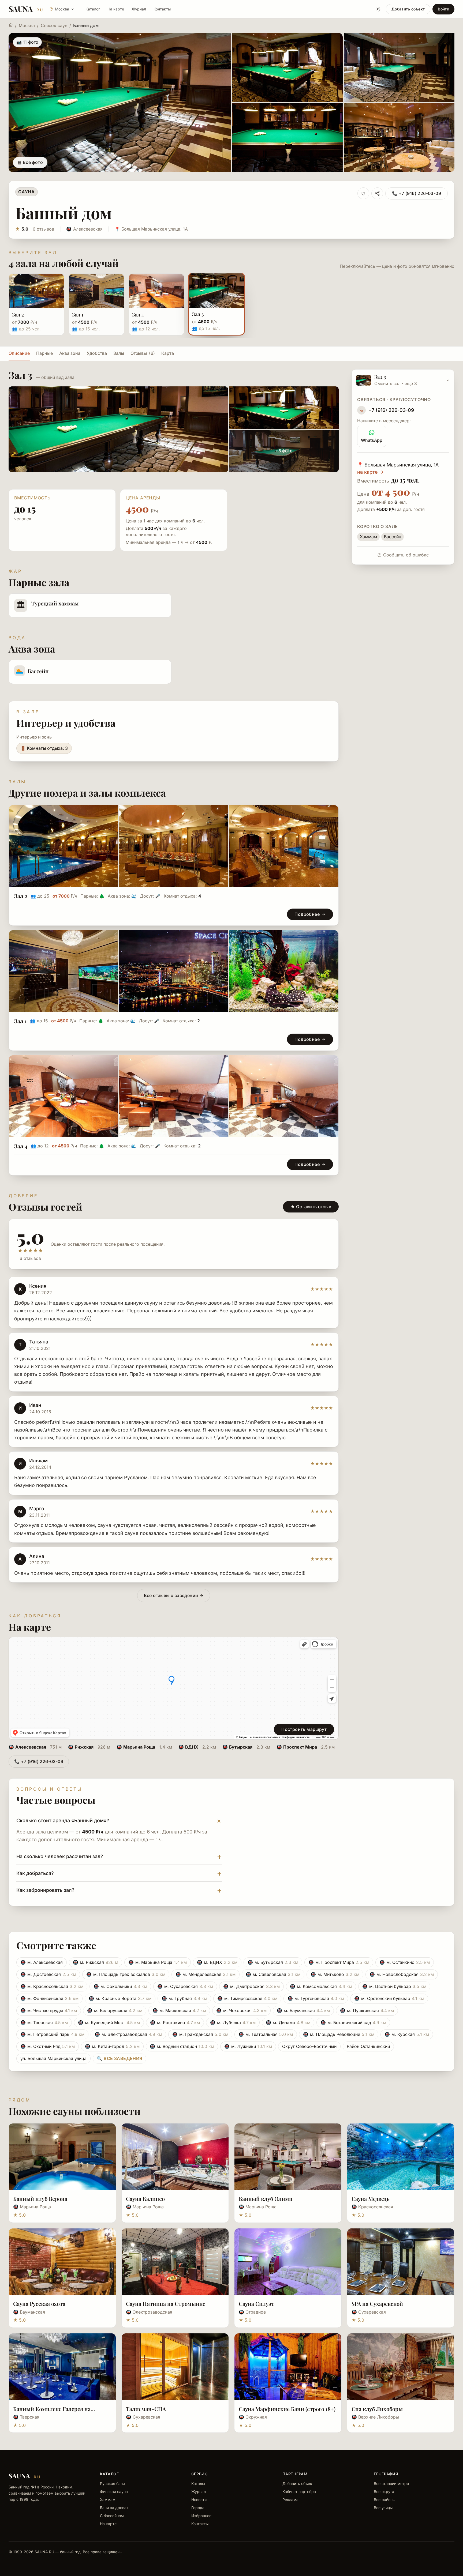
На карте (116, 9)
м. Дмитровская (251, 1986)
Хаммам (108, 2500)
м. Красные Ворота (120, 1998)
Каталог (93, 9)
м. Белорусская (115, 2010)
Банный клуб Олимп (266, 2199)
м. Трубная (184, 1998)
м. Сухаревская (185, 1986)
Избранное (201, 2516)
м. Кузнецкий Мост (109, 2023)
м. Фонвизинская (49, 1998)
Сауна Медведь (371, 2199)
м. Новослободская (402, 1974)
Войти (443, 9)
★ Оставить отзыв (311, 1207)
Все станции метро (391, 2483)
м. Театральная (266, 2034)
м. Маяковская (179, 2010)
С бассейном (112, 2516)
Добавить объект (408, 9)
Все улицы (383, 2508)
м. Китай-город (112, 2046)
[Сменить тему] (378, 9)
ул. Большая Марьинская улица (53, 2058)
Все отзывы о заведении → (174, 1595)
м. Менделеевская (206, 1974)
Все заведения (120, 2058)
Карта (168, 353)
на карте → (370, 472)
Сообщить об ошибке (406, 555)
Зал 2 (21, 896)
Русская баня (112, 2483)
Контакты (162, 9)
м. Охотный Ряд (48, 2046)
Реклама (290, 2500)
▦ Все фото (30, 162)
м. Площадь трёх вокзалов (126, 1974)
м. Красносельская (52, 1986)
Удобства (97, 353)
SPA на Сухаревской (377, 2304)
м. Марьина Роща (158, 1962)
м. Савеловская (273, 1974)
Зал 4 (21, 1146)
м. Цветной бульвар (394, 1986)
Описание (19, 353)
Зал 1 (20, 1021)
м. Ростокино (175, 2023)
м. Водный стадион (182, 2046)
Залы (119, 353)
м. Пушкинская (367, 2010)
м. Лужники (248, 2046)
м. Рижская (96, 1962)
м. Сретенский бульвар (389, 1998)
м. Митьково (335, 1974)
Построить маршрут (304, 1729)
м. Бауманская (303, 2010)
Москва (27, 25)
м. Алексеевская (42, 1962)
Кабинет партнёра (299, 2492)
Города (198, 2508)
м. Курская (407, 2034)
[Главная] (11, 25)
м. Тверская (44, 2023)
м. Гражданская (200, 2034)
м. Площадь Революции (339, 2034)
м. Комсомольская (321, 1986)
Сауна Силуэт (256, 2304)
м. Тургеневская (316, 1998)
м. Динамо (288, 2023)
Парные (44, 353)
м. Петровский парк (52, 2034)
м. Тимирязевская (247, 1998)
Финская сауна (114, 2492)
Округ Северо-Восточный (309, 2046)
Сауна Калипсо (145, 2199)
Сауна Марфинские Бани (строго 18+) (287, 2409)
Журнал (139, 9)
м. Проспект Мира (339, 1962)
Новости (199, 2500)
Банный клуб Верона (40, 2199)
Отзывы (143, 353)
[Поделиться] (377, 193)
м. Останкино (405, 1962)
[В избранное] (363, 193)
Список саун (54, 25)
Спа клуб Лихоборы (377, 2409)
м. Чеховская (241, 2010)
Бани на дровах (114, 2508)
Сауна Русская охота (39, 2304)
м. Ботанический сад (353, 2023)
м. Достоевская (48, 1974)
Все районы (384, 2500)
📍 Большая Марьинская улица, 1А (151, 229)
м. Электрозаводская (128, 2034)
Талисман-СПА (146, 2409)
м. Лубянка (233, 2023)
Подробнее (307, 914)
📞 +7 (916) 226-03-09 (417, 193)
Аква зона (70, 353)
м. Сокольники (120, 1986)
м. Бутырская (273, 1962)
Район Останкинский (368, 2046)
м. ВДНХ (217, 1962)
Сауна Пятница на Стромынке (166, 2304)
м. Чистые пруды (49, 2010)
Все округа (384, 2492)
